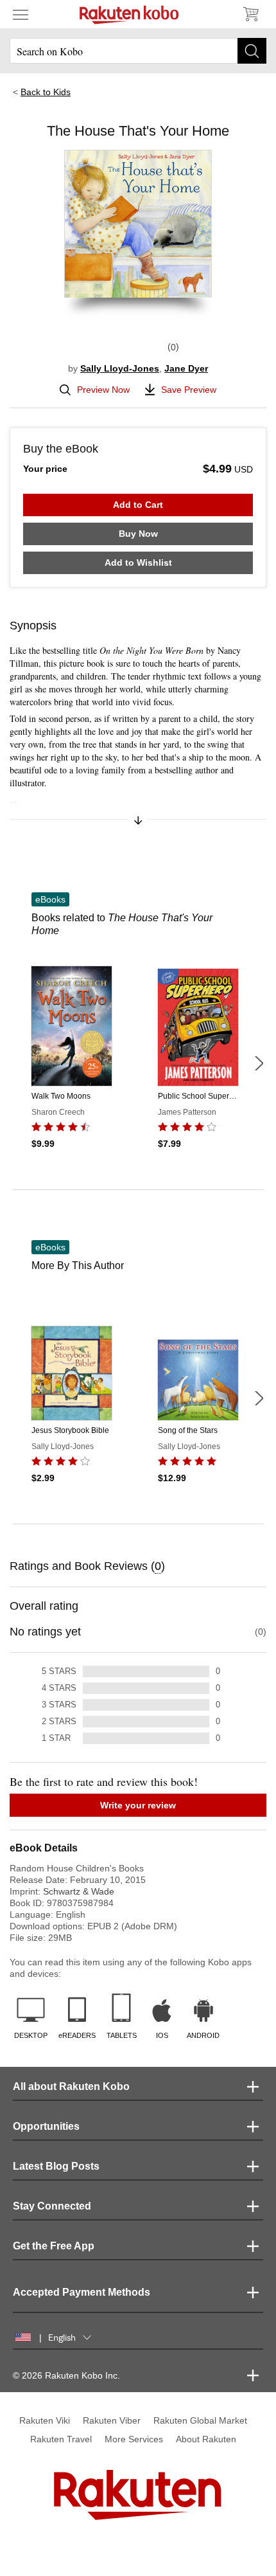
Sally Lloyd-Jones (120, 368)
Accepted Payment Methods (82, 2292)
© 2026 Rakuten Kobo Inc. (66, 2375)
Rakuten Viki (45, 2420)
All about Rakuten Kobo (71, 2086)
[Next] (259, 1063)
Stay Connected (52, 2206)
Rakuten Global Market (200, 2420)
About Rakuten (206, 2439)
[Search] (252, 51)
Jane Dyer (186, 368)
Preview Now (103, 390)
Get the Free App (54, 2246)
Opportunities (46, 2126)
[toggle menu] (21, 14)
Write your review (138, 1805)
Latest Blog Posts (56, 2166)
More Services (134, 2439)
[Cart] (250, 14)
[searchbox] (138, 51)
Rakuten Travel (61, 2439)
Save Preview (189, 390)
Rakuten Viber (112, 2420)
